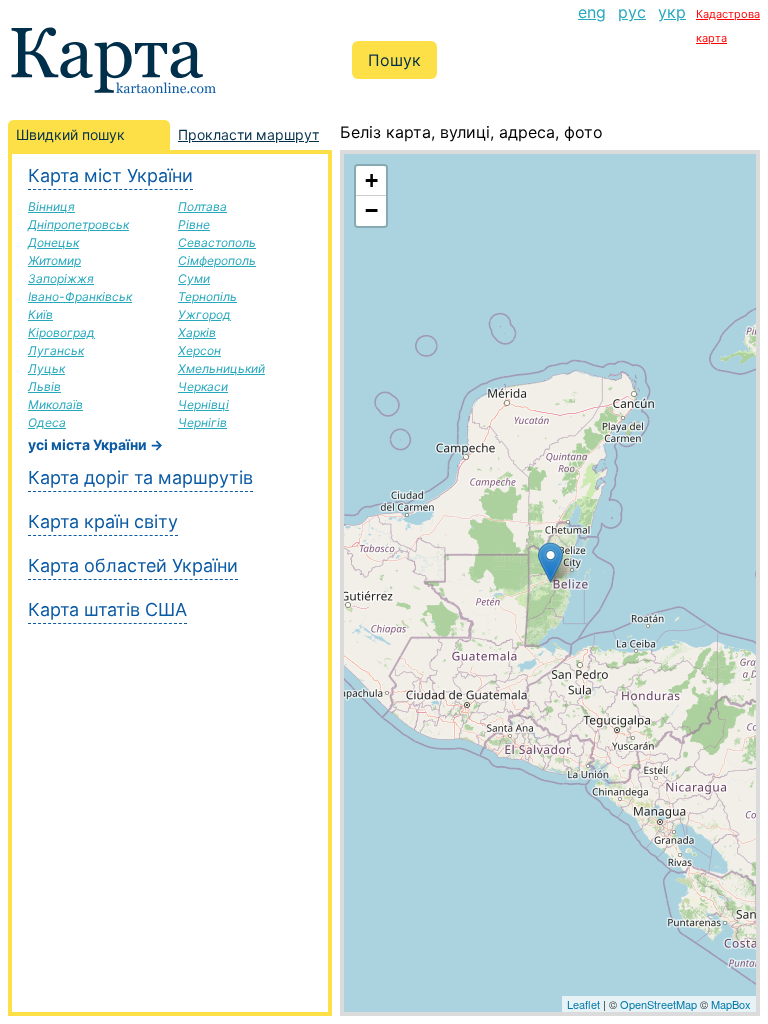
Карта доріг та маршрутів (140, 477)
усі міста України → (95, 444)
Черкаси (203, 386)
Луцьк (46, 368)
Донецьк (53, 242)
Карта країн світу (103, 521)
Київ (40, 314)
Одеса (47, 422)
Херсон (199, 350)
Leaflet (583, 1004)
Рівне (194, 224)
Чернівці (203, 404)
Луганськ (56, 350)
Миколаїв (55, 404)
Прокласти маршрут (248, 134)
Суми (194, 278)
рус (632, 12)
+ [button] (371, 180)
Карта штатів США (107, 609)
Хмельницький (221, 368)
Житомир (54, 260)
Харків (197, 332)
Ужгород (204, 314)
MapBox (731, 1004)
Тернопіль (207, 296)
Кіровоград (61, 332)
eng (592, 12)
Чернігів (202, 422)
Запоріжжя (61, 278)
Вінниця (51, 206)
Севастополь (217, 242)
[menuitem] (592, 24)
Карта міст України (110, 175)
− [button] (371, 210)
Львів (44, 386)
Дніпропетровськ (78, 224)
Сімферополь (217, 260)
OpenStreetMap (658, 1004)
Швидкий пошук (70, 134)
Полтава (202, 206)
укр (672, 12)
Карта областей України (133, 565)
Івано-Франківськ (80, 296)
